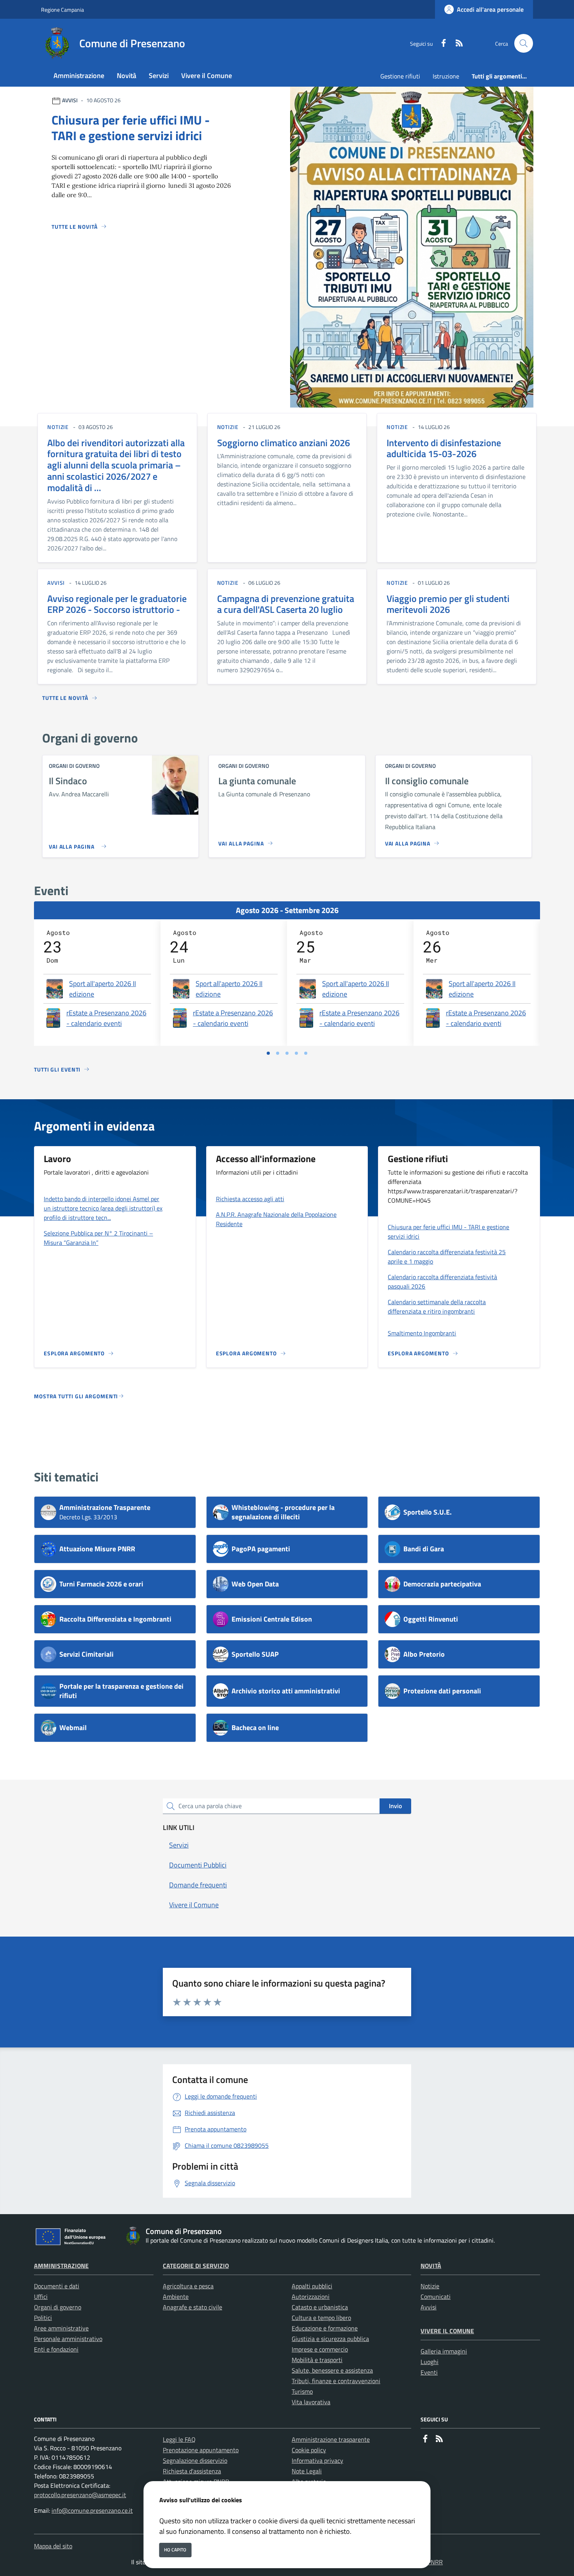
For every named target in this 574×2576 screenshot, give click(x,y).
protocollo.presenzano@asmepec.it (80, 2495)
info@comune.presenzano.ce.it (92, 2510)
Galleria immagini (444, 2351)
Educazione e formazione (325, 2328)
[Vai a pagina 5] (306, 1053)
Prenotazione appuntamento (201, 2450)
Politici (43, 2318)
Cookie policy (309, 2450)
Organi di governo (58, 2307)
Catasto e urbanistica (320, 2307)
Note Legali (307, 2471)
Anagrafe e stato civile (193, 2307)
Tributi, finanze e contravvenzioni (336, 2381)
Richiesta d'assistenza (192, 2471)
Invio (395, 1806)
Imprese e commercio (320, 2349)
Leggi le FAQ (179, 2439)
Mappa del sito (53, 2546)
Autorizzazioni (311, 2297)
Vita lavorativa (311, 2402)
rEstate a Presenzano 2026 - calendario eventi (106, 1018)
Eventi (429, 2372)
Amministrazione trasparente (331, 2439)
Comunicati (436, 2297)
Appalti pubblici (312, 2286)
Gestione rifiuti (400, 76)
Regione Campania (62, 10)
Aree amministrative (61, 2328)
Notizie (430, 2286)
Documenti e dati (57, 2286)
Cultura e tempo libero (321, 2318)
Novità (431, 2266)
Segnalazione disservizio (195, 2460)
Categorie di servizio (196, 2266)
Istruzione (446, 76)
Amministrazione (61, 2266)
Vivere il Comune (447, 2331)
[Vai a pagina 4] (296, 1053)
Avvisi (429, 2307)
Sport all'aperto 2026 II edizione (102, 989)
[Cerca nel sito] (524, 43)
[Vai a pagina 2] (278, 1053)
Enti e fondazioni (56, 2349)
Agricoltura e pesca (188, 2286)
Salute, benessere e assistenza (332, 2370)
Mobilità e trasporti (317, 2360)
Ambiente (176, 2297)
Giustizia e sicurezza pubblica (330, 2339)
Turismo (302, 2391)
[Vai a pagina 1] (268, 1053)
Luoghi (430, 2362)
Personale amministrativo (68, 2339)
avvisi (56, 583)
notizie (58, 427)
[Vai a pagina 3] (287, 1053)
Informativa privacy (317, 2460)
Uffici (41, 2297)
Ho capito (175, 2550)
